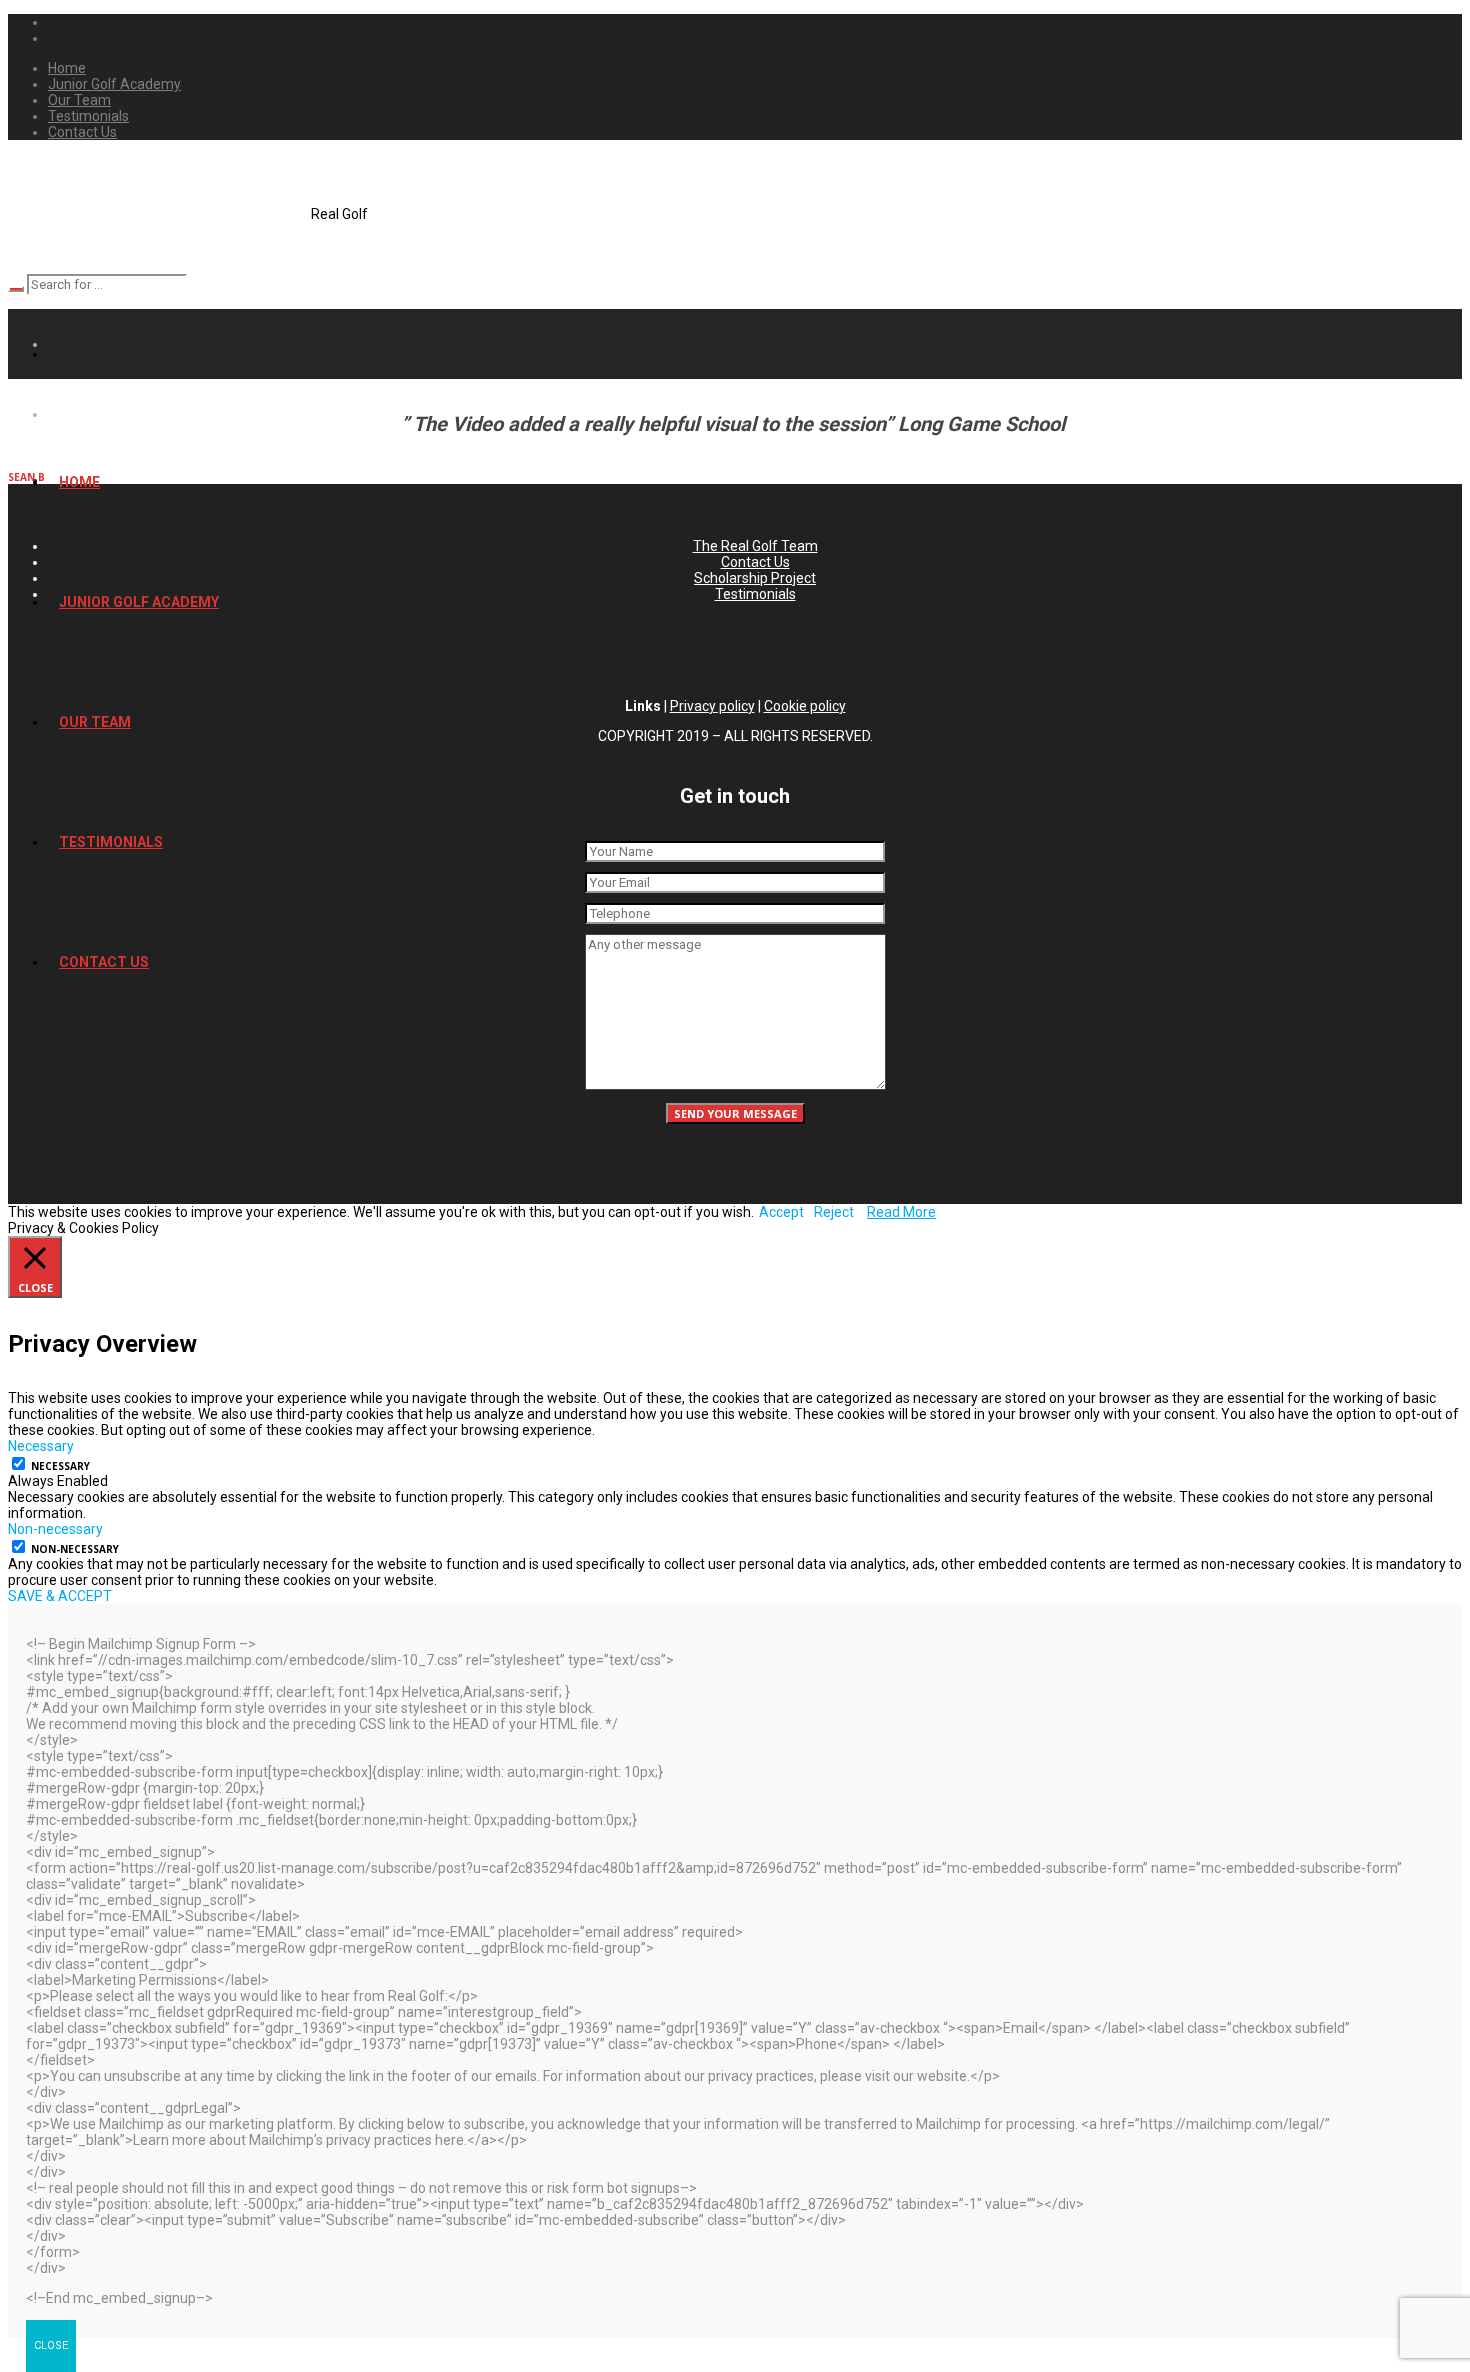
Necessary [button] (41, 1446)
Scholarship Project (755, 578)
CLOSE (51, 2345)
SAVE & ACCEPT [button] (60, 1596)
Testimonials (755, 594)
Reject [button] (834, 1212)
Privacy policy (712, 706)
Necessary (60, 1466)
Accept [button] (781, 1212)
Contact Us (755, 562)
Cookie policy (805, 706)
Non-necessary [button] (55, 1529)
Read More (901, 1212)
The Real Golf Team (755, 546)
